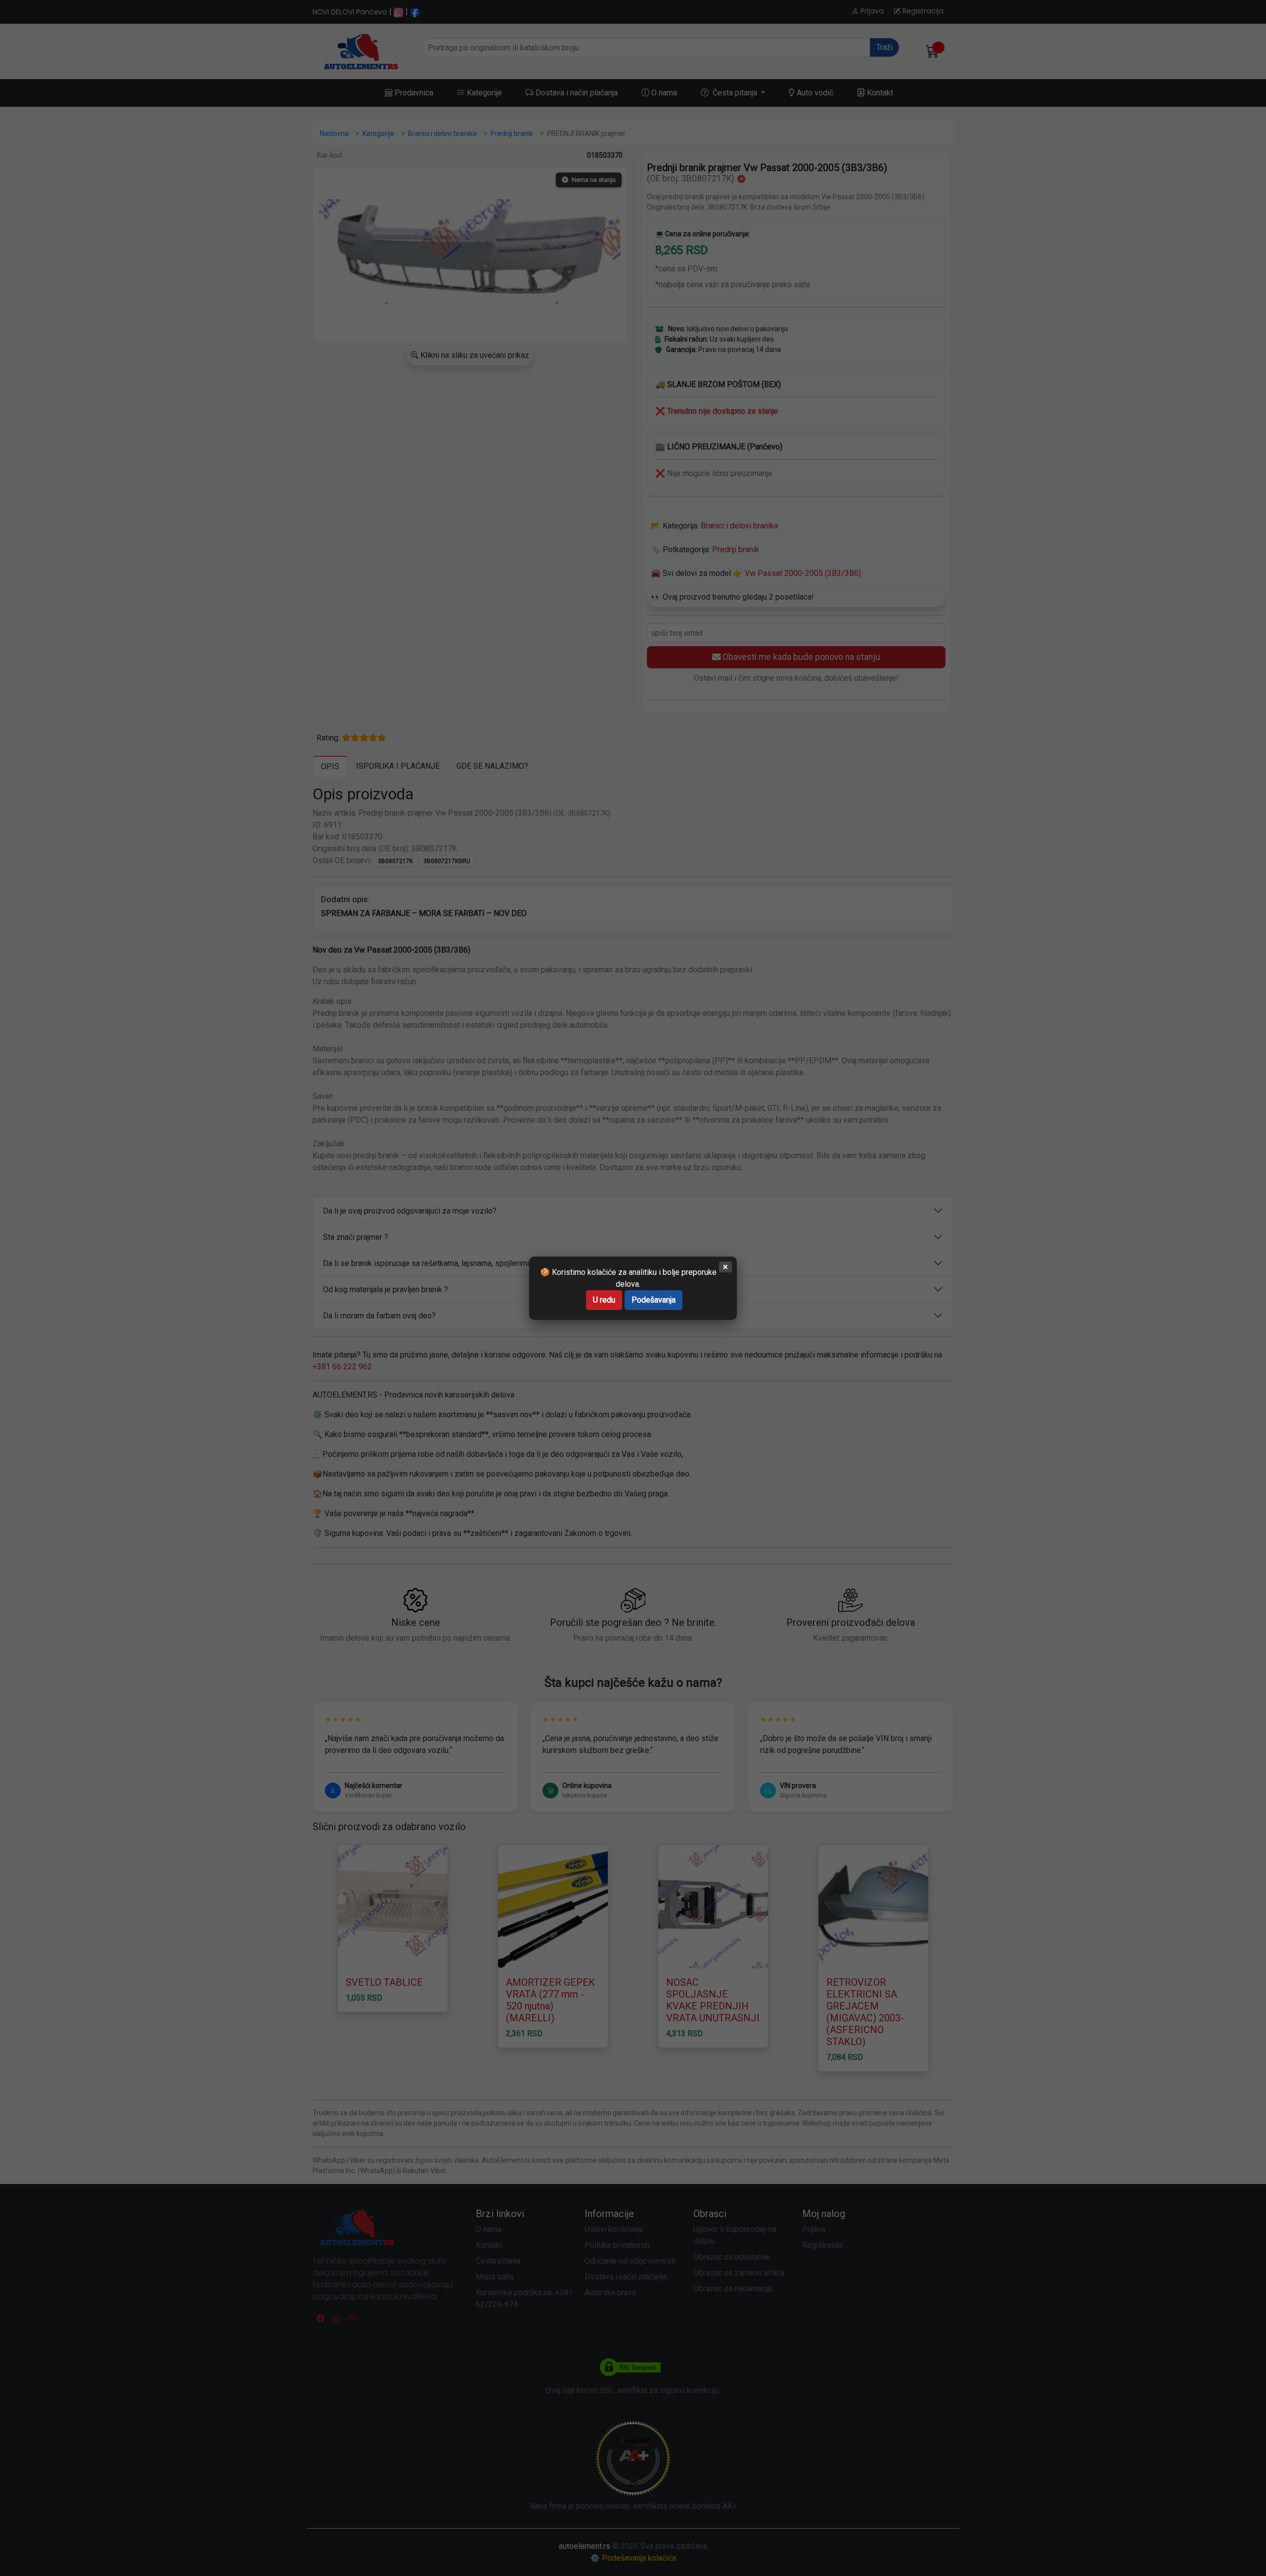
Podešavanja (654, 1300)
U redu (604, 1300)
